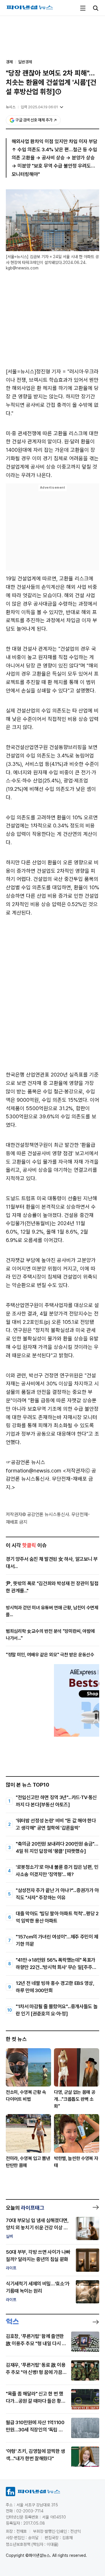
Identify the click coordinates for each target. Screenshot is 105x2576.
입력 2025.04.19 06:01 (39, 107)
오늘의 (25, 2208)
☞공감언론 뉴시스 (26, 1462)
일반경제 (25, 62)
